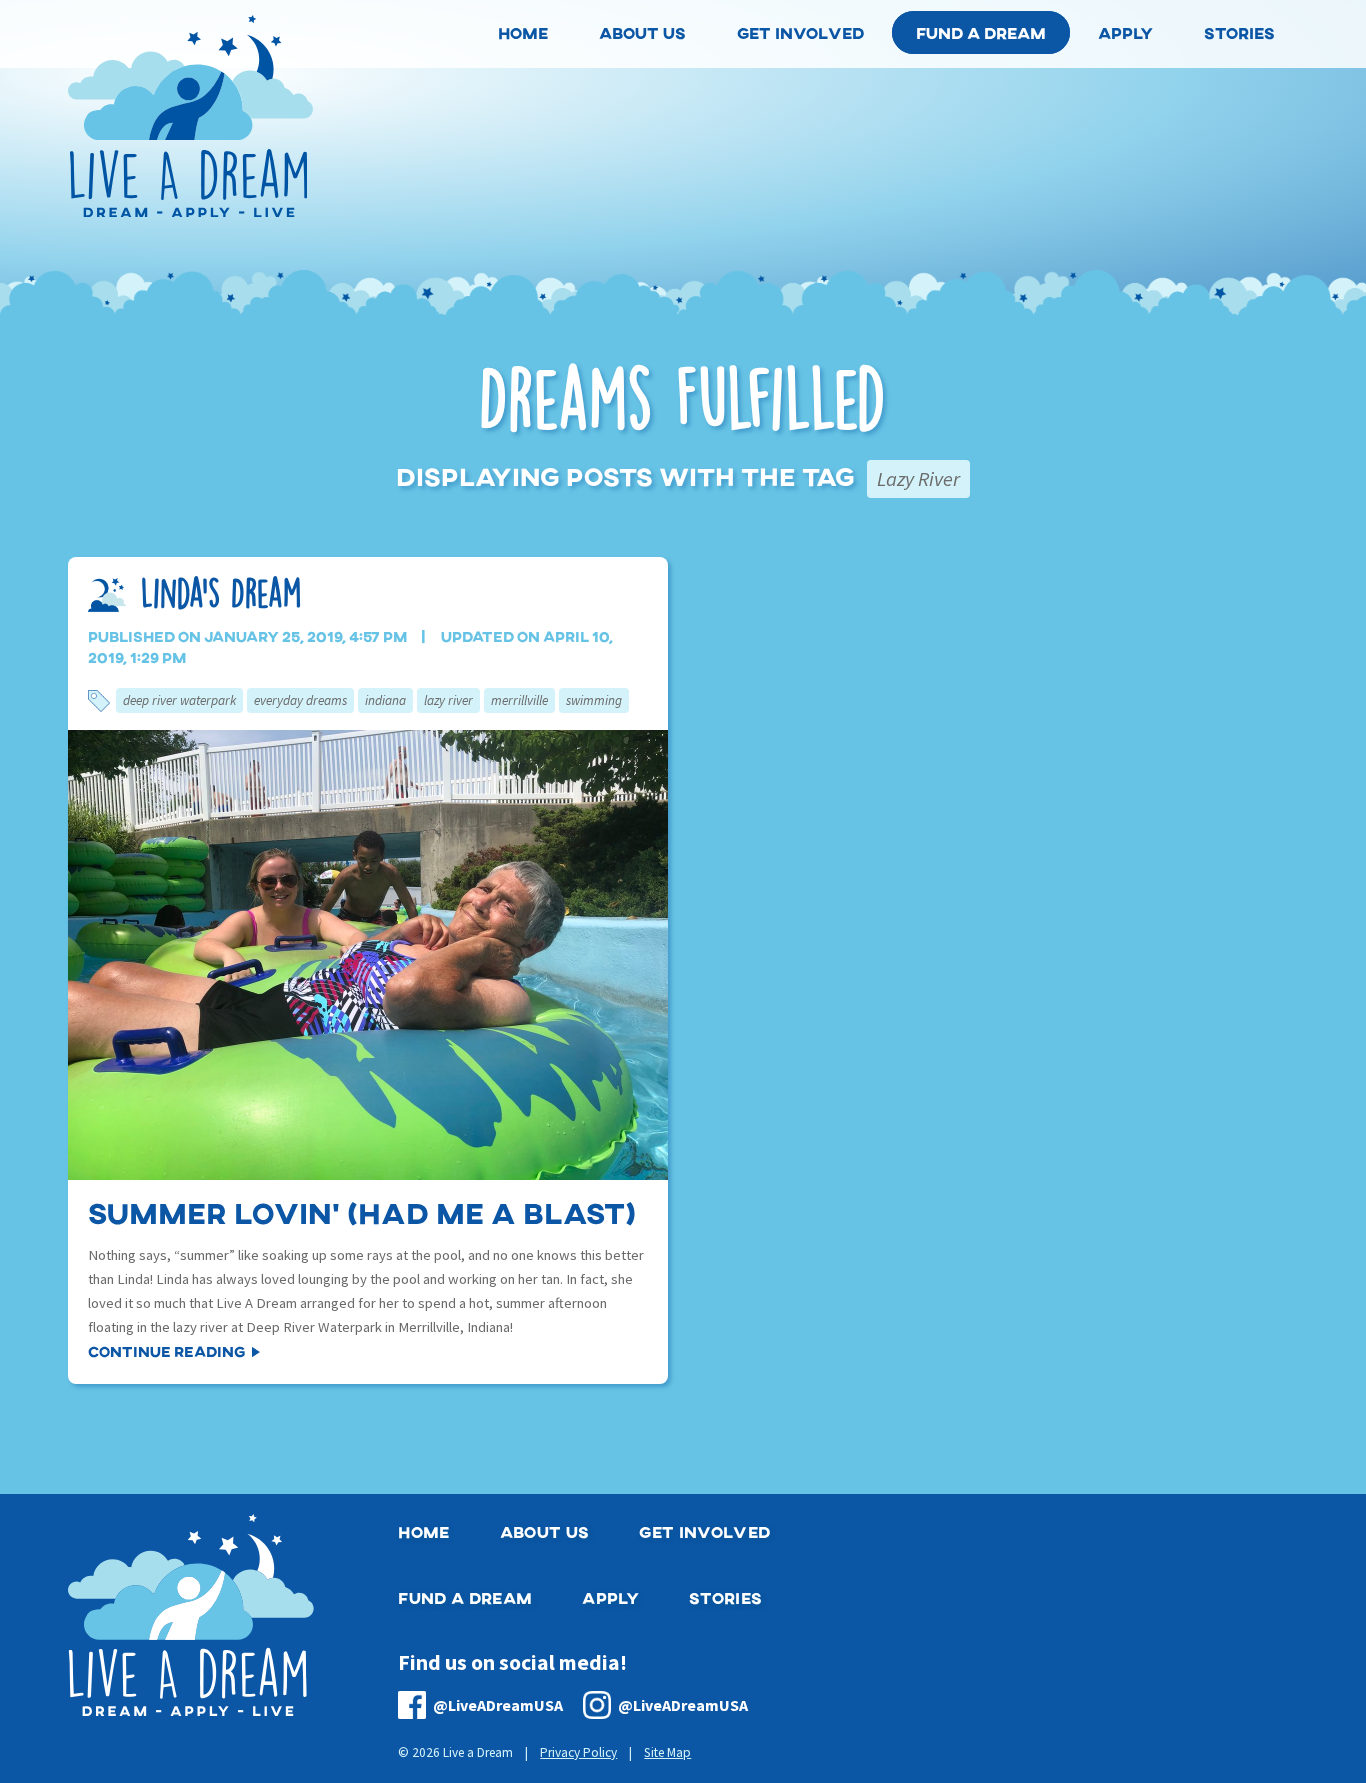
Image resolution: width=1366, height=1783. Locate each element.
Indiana (385, 700)
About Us (545, 1531)
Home (423, 1531)
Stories (725, 1597)
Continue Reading (166, 1351)
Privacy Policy (578, 1752)
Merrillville (519, 700)
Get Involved (704, 1531)
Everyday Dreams (300, 700)
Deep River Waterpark (179, 700)
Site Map (667, 1752)
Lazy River (448, 700)
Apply (610, 1597)
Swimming (594, 700)
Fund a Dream (981, 32)
